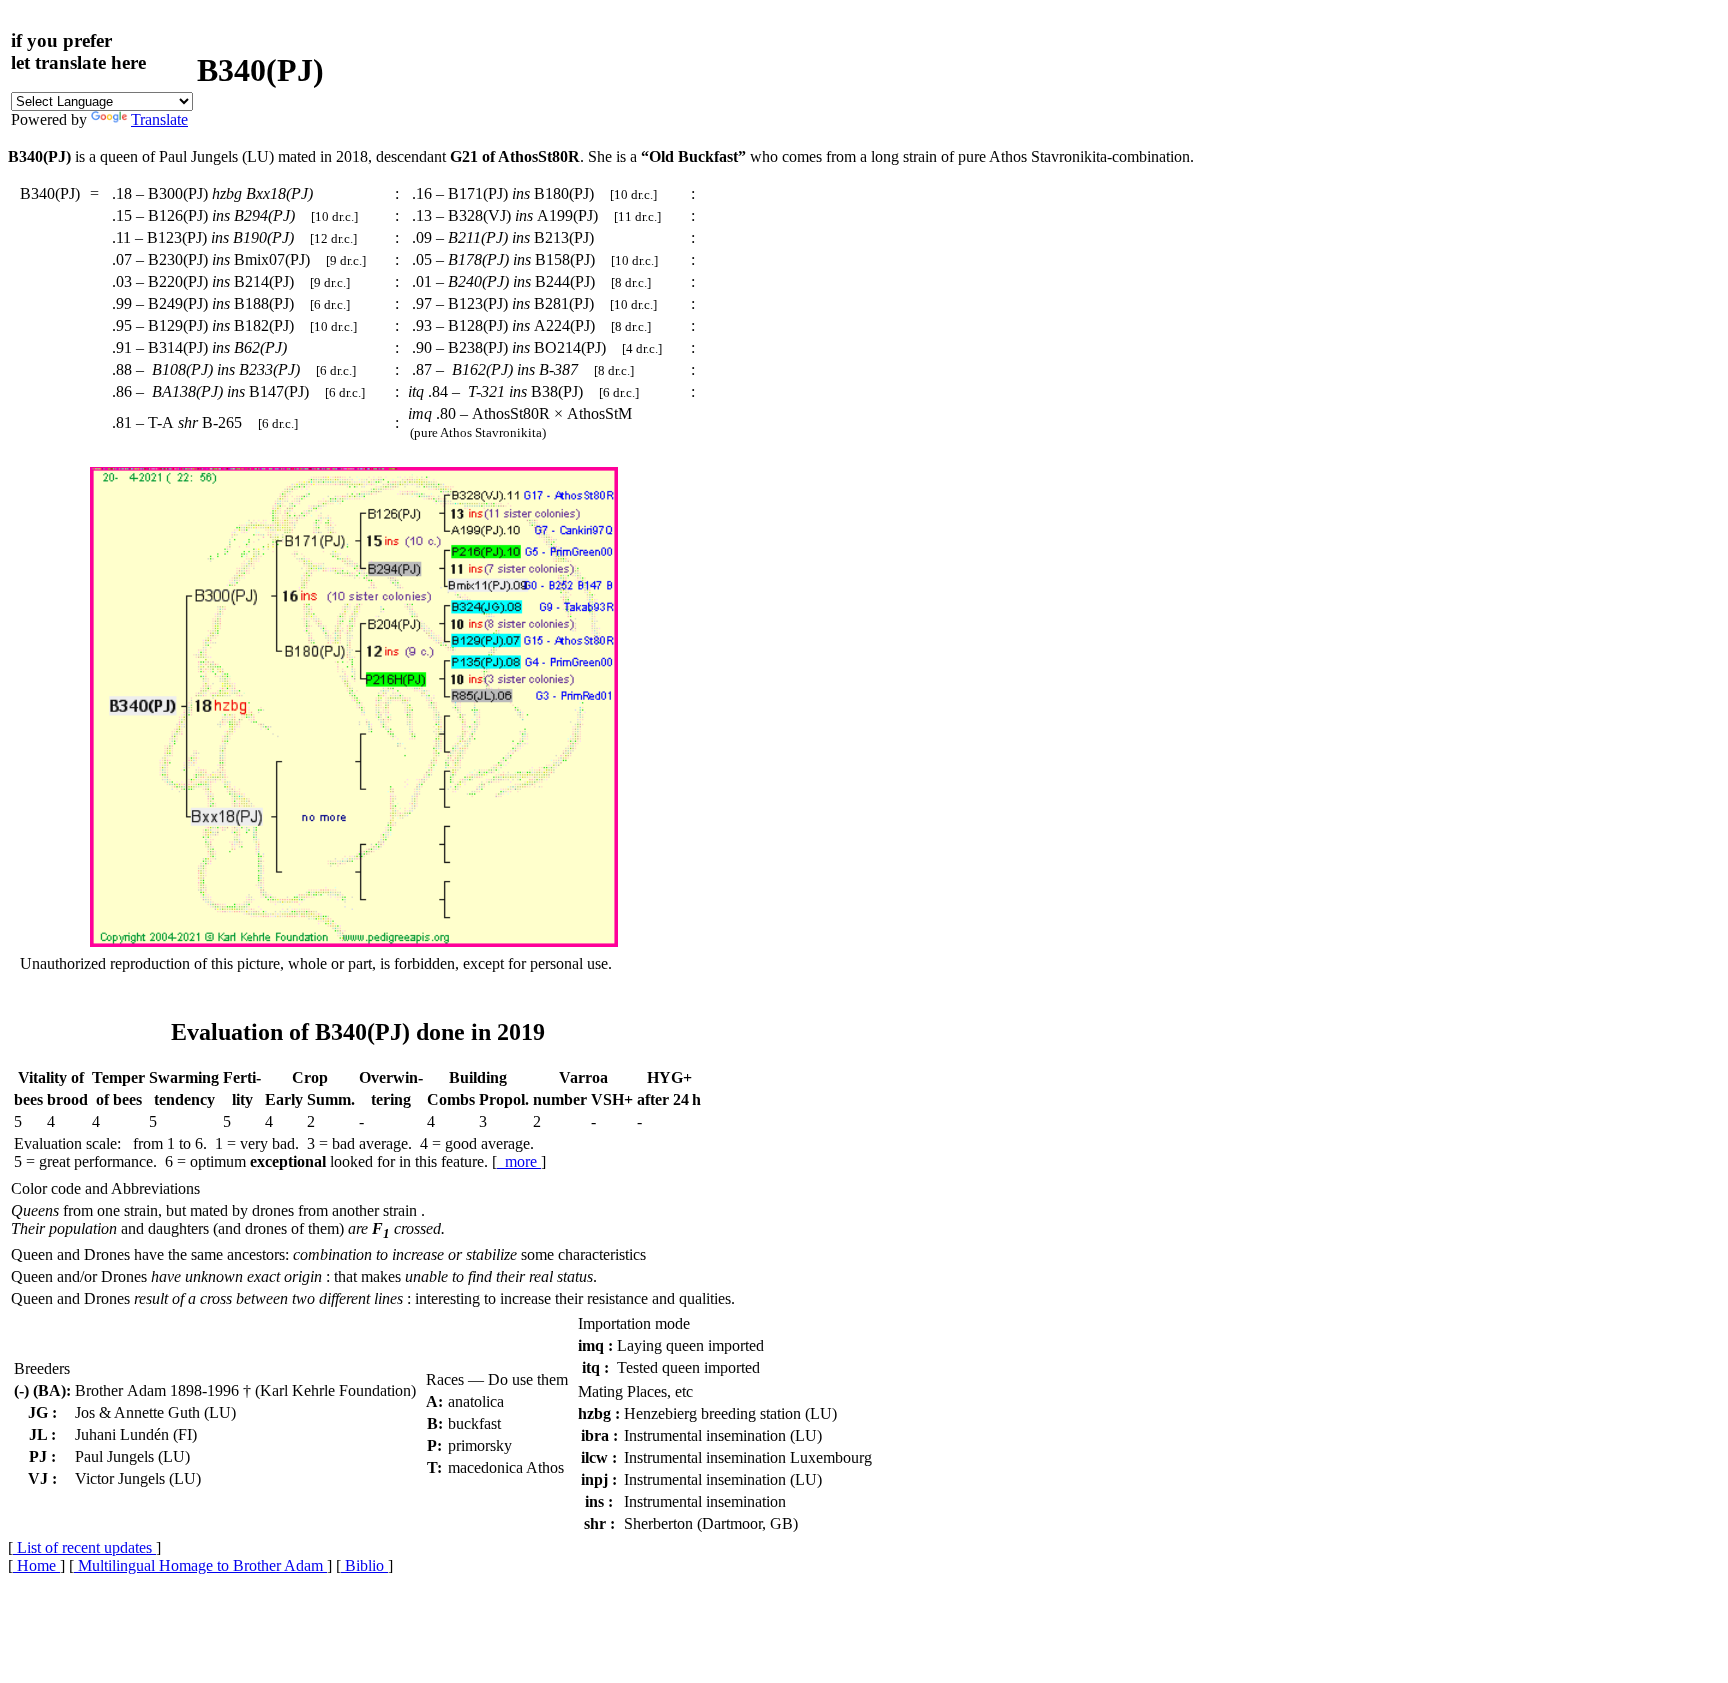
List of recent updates (84, 1547)
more (519, 1161)
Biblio (364, 1565)
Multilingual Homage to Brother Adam (200, 1565)
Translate (159, 119)
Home (36, 1565)
